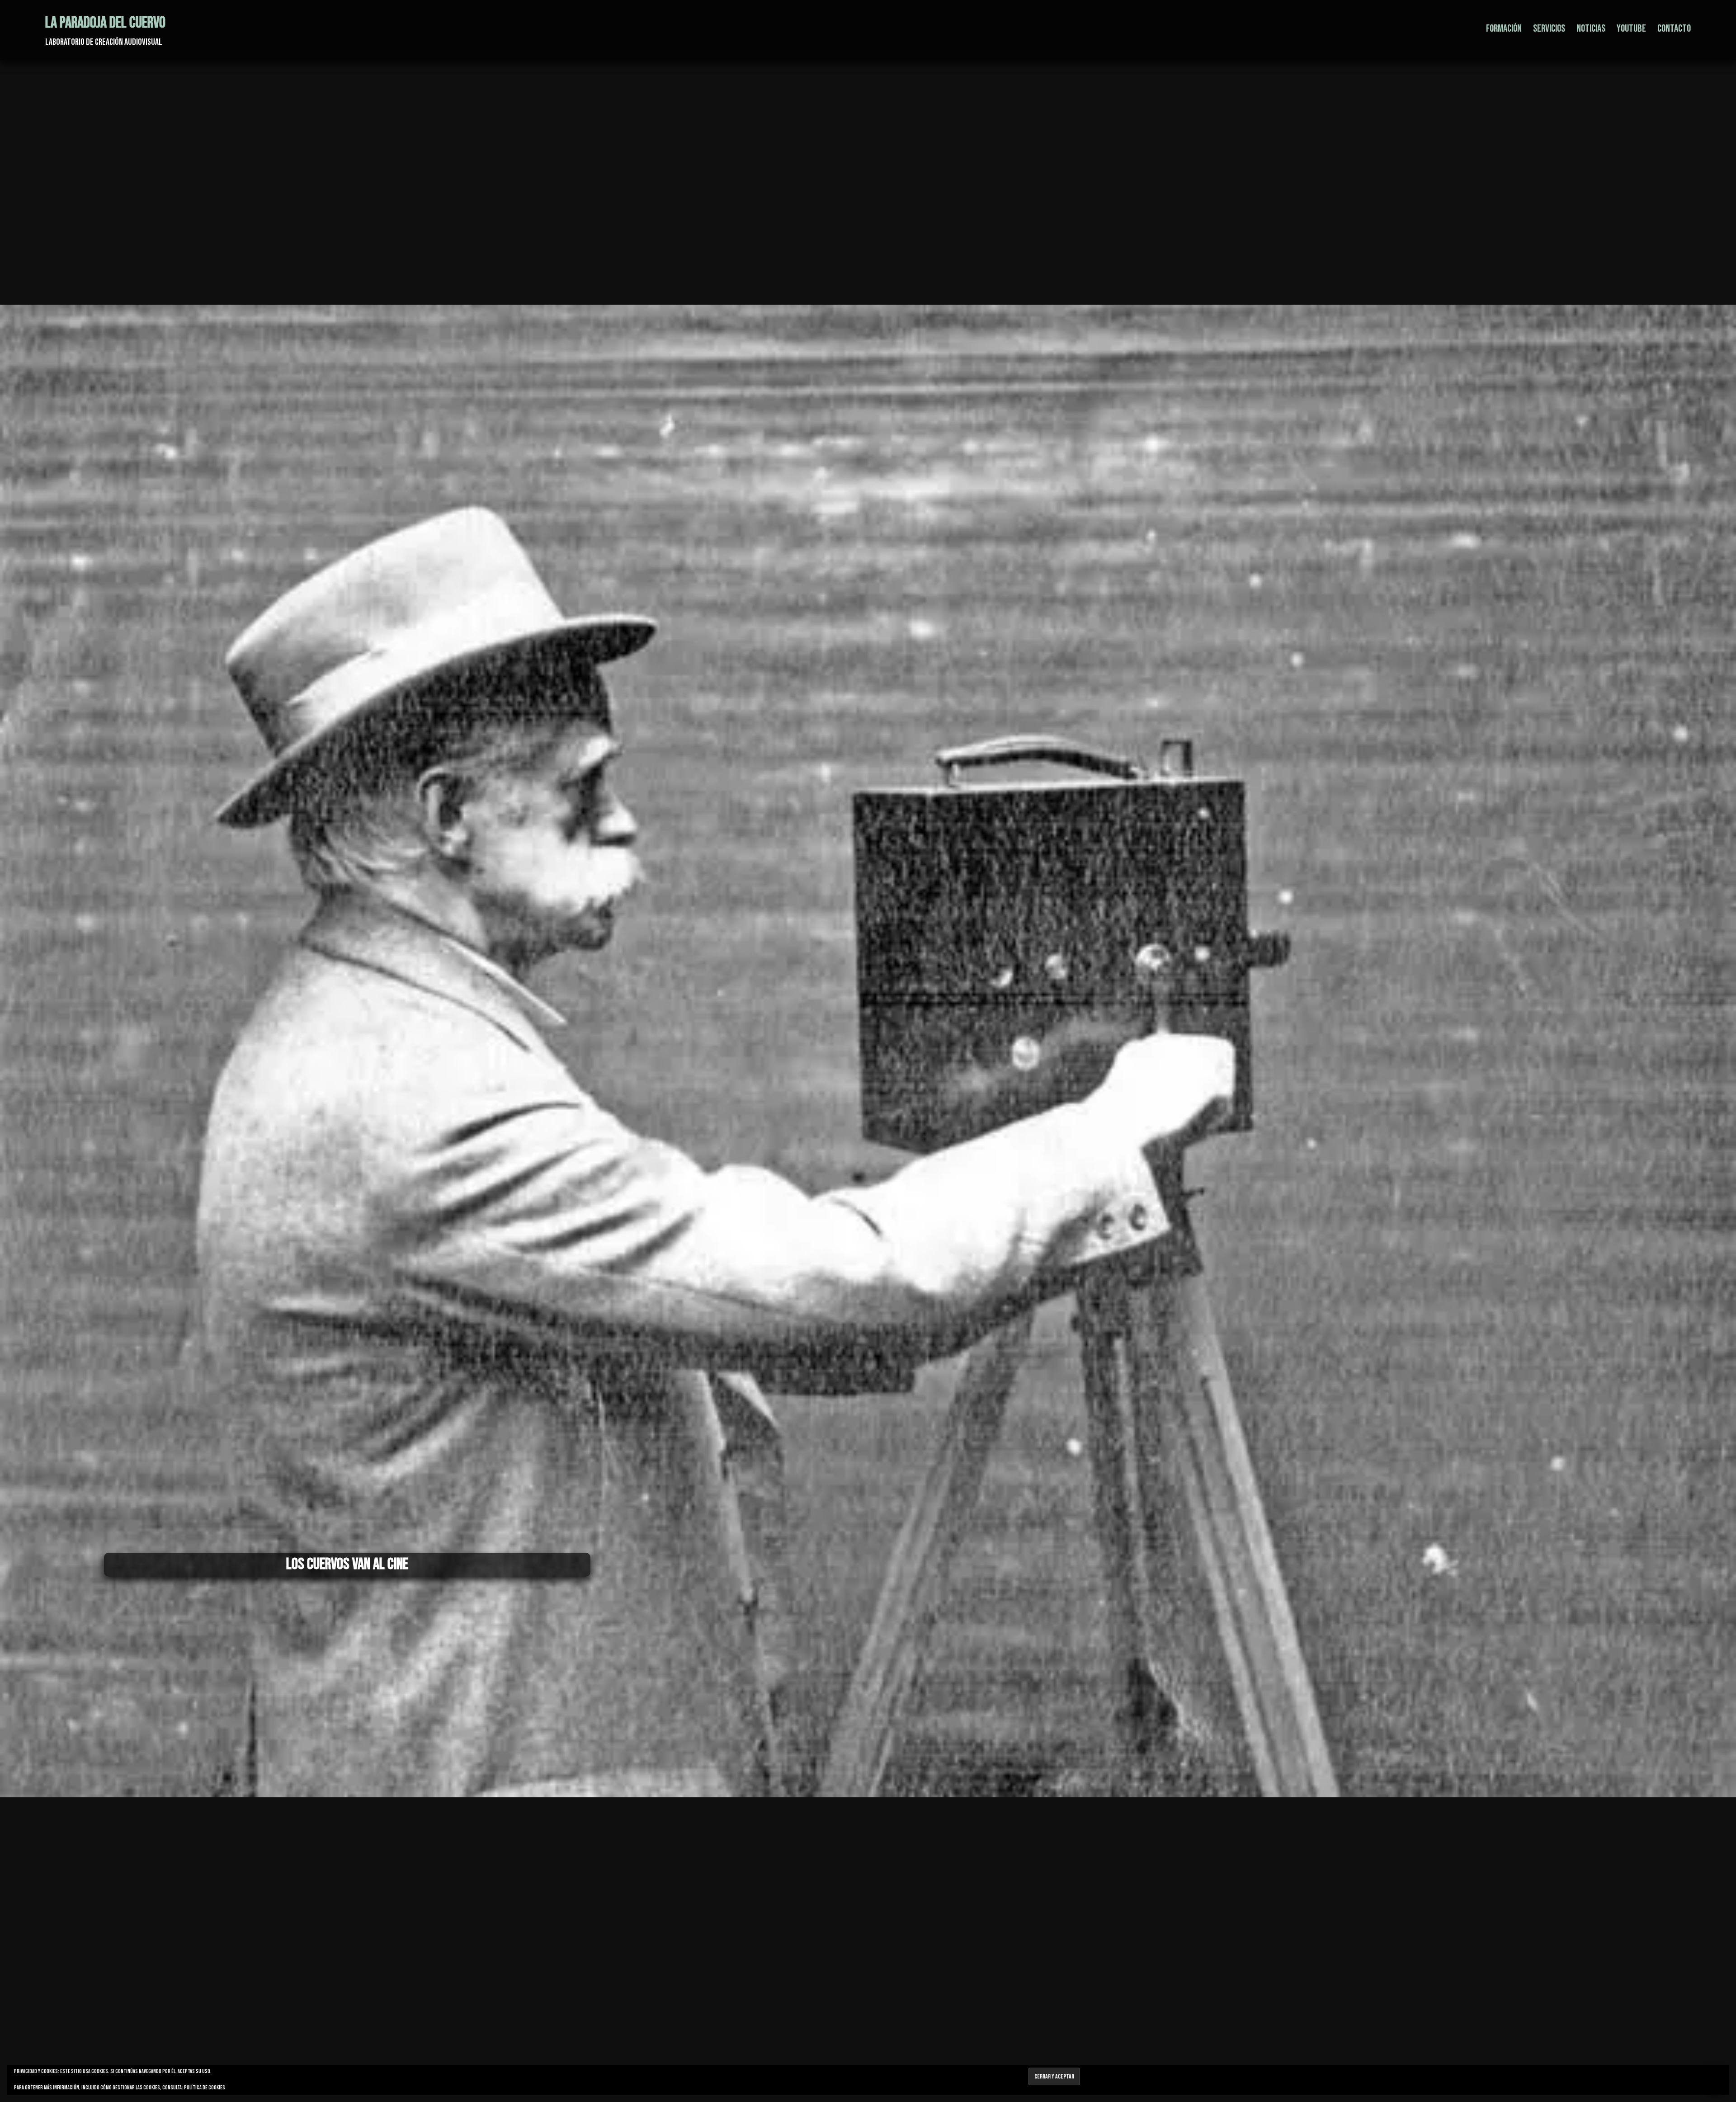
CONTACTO (1674, 28)
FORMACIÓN (1504, 28)
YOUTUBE (1631, 28)
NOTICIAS (1591, 28)
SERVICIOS (1549, 28)
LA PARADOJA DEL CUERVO (105, 23)
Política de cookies (205, 2088)
